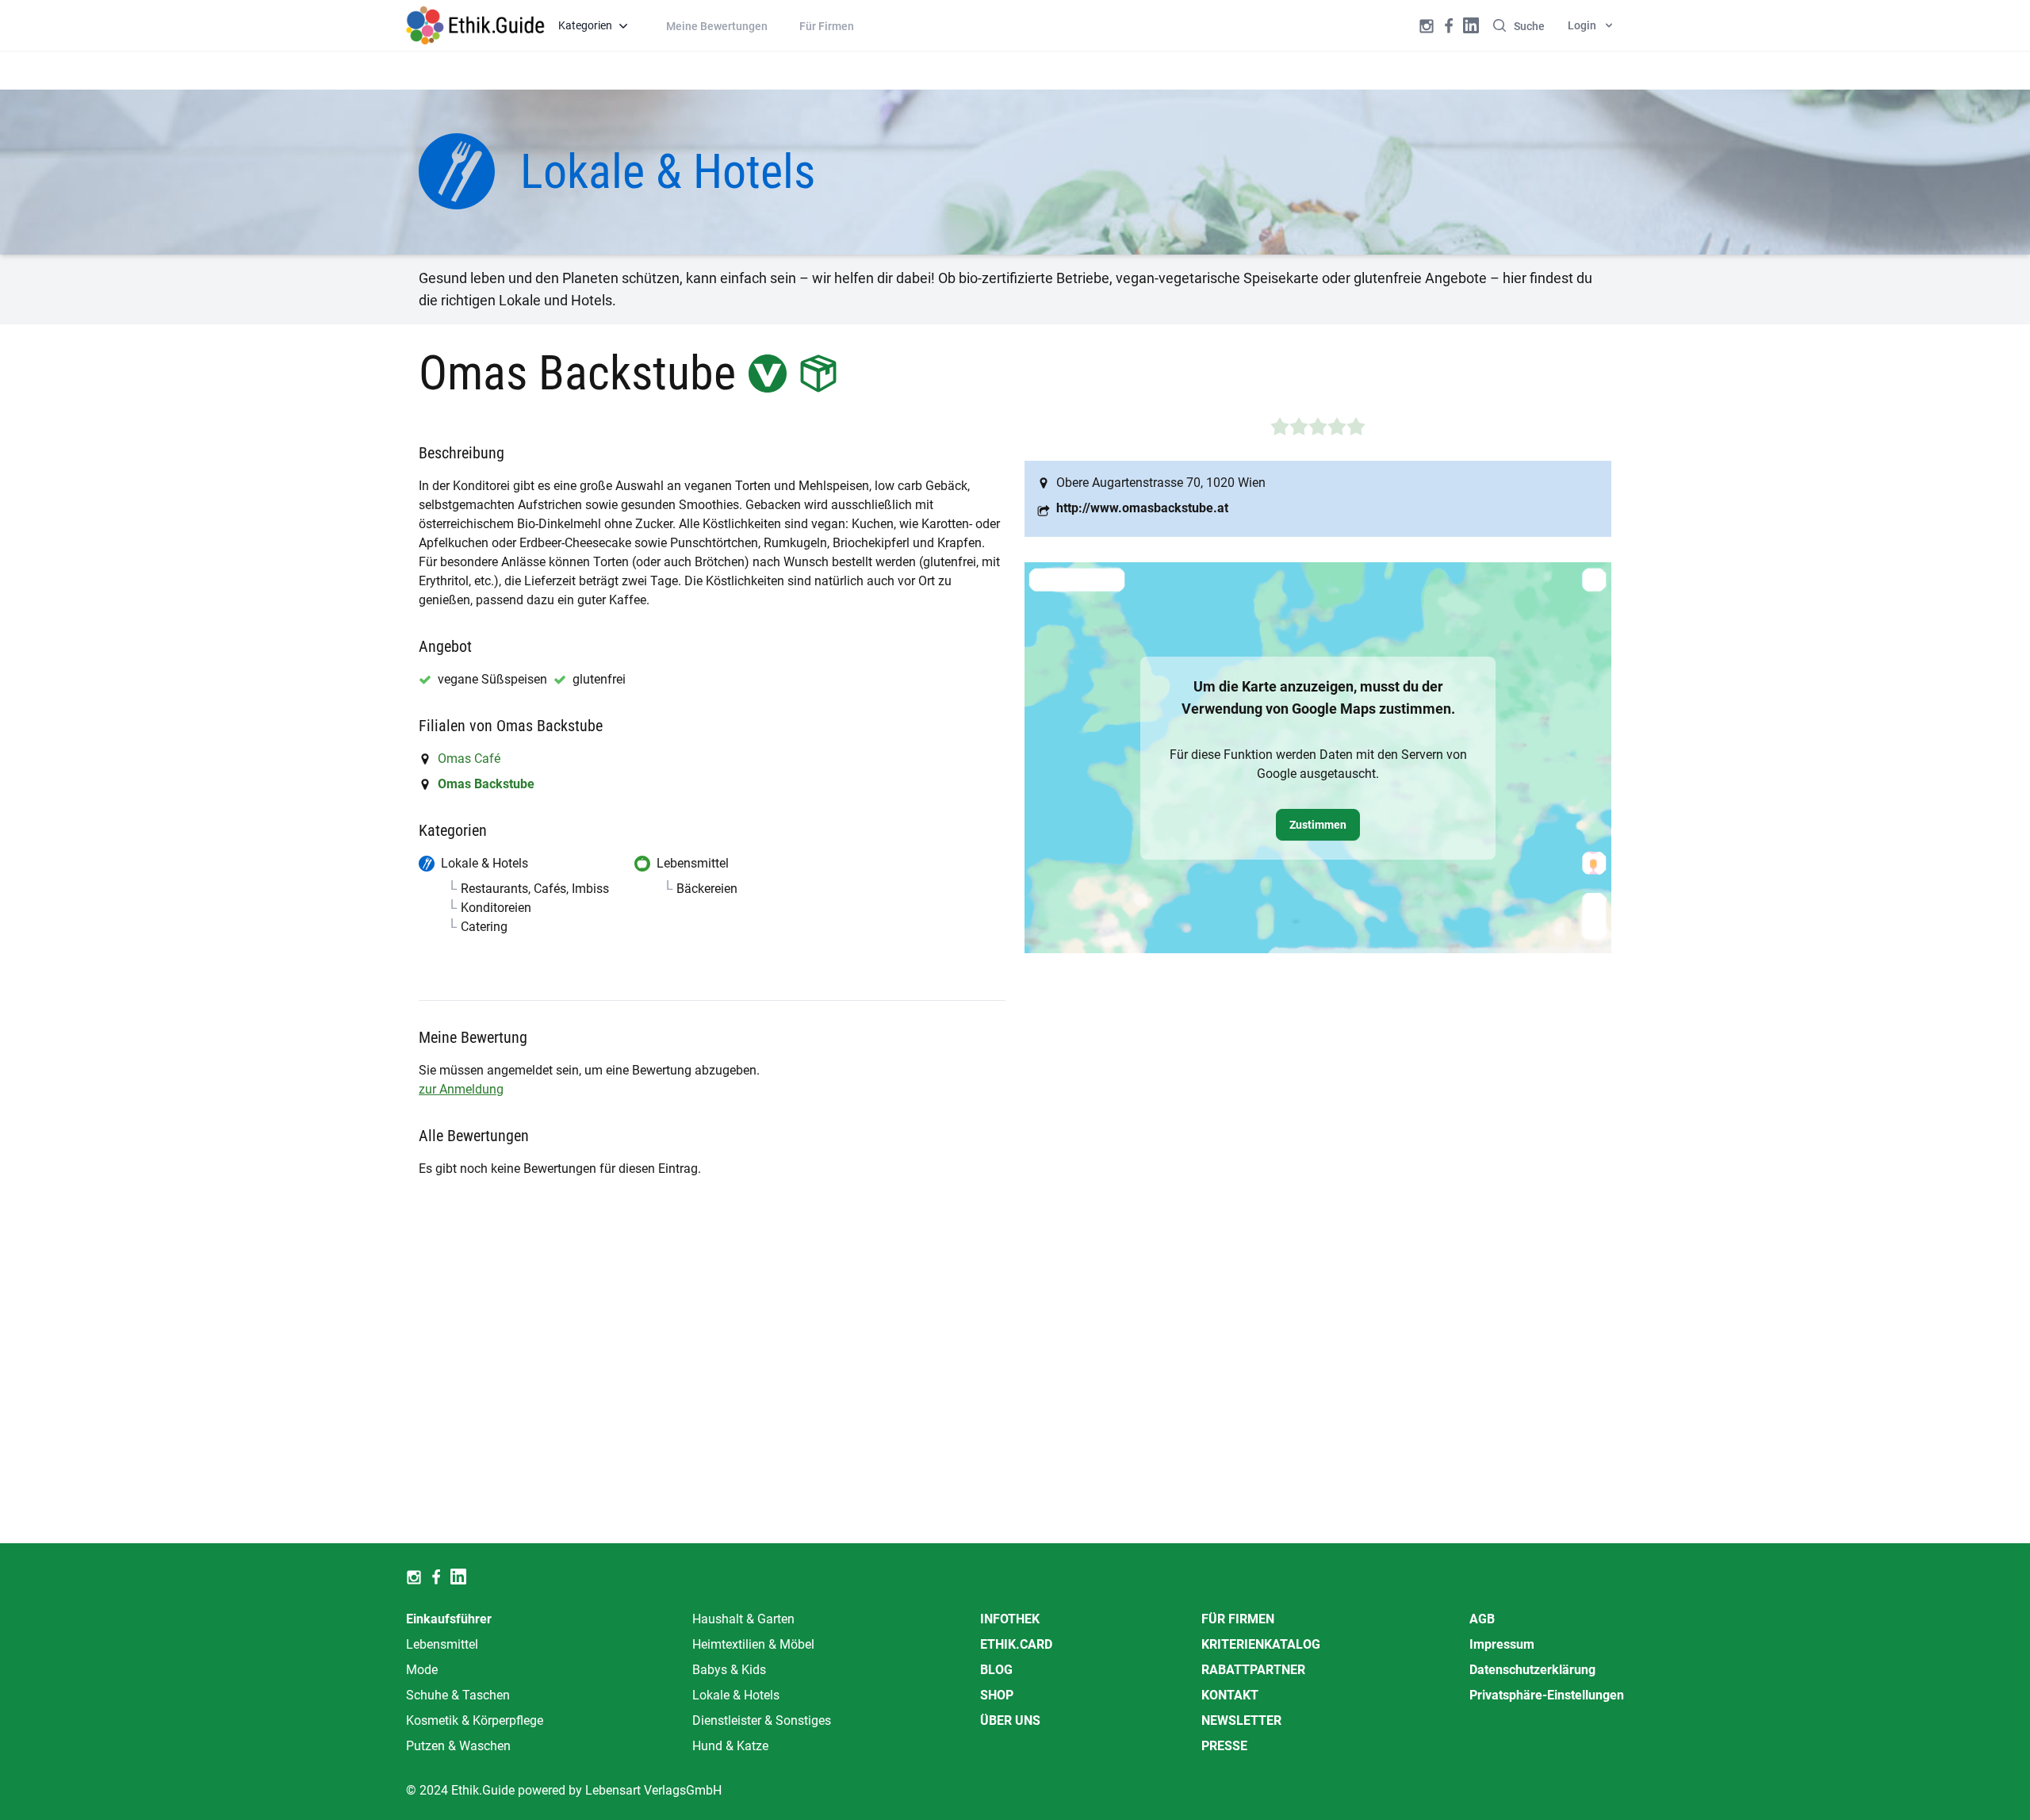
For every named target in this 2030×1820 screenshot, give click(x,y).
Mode (422, 1670)
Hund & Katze (730, 1746)
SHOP (997, 1695)
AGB (1482, 1619)
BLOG (996, 1670)
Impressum (1502, 1644)
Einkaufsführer (449, 1619)
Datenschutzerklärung (1532, 1670)
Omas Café (469, 759)
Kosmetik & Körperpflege (475, 1720)
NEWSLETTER (1241, 1720)
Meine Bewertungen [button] (717, 26)
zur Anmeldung (461, 1089)
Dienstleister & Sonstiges (762, 1720)
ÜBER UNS (1010, 1720)
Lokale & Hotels (736, 1695)
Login (1582, 25)
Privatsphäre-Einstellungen (1547, 1695)
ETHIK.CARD (1016, 1644)
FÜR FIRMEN (1238, 1619)
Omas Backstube (486, 784)
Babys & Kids (729, 1670)
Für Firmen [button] (827, 26)
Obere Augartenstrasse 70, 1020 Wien (1161, 483)
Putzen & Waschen (458, 1746)
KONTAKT (1230, 1695)
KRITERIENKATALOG (1261, 1644)
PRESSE (1224, 1746)
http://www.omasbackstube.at (1142, 508)
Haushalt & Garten (743, 1619)
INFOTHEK (1010, 1619)
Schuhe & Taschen (458, 1695)
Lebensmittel (442, 1644)
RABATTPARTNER (1253, 1670)
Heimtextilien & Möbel (753, 1644)
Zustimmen (1318, 825)
